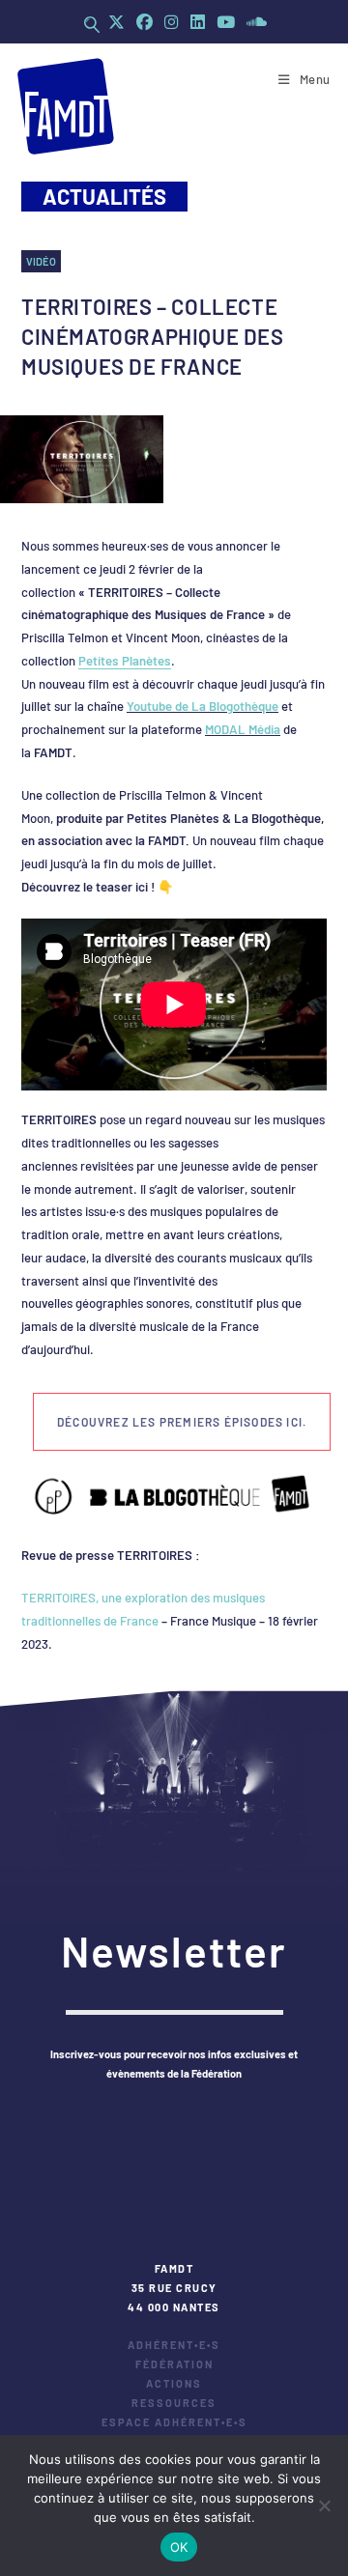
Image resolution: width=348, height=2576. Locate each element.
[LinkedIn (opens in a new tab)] (198, 22)
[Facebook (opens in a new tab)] (145, 22)
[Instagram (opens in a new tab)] (172, 22)
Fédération (174, 2364)
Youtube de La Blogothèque (203, 706)
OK (179, 2547)
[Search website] (92, 25)
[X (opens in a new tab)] (116, 22)
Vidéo (41, 261)
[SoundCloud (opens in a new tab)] (254, 22)
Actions (174, 2383)
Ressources (174, 2403)
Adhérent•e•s (174, 2345)
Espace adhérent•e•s (174, 2422)
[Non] (324, 2505)
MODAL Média (243, 729)
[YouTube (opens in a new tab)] (226, 22)
